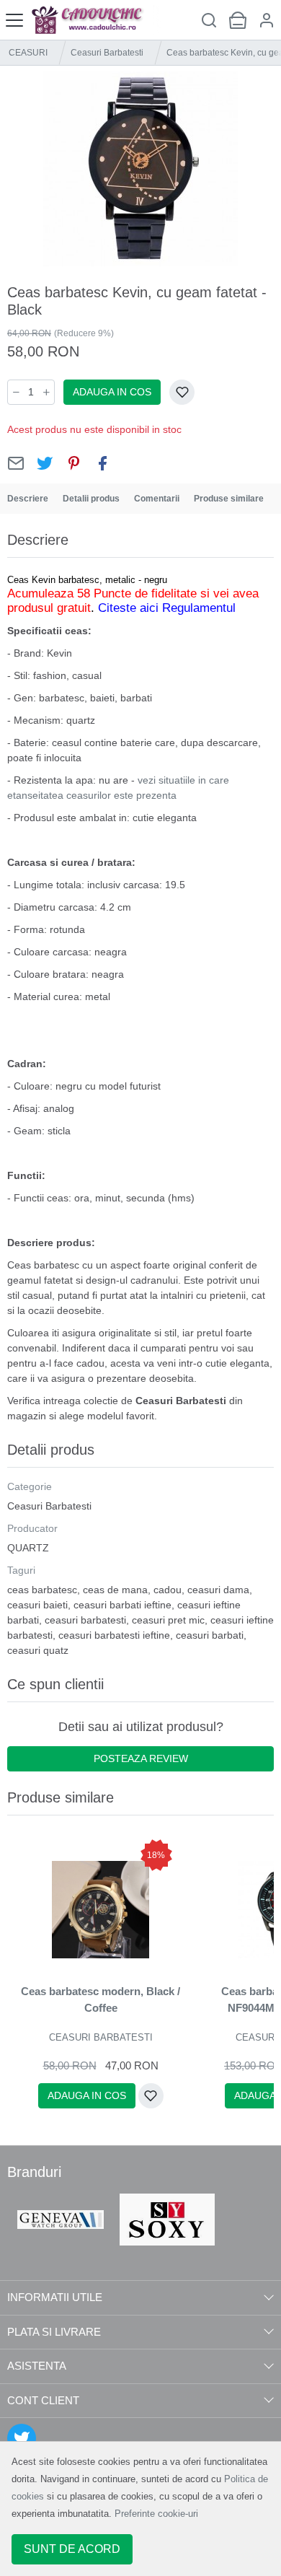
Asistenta (37, 2366)
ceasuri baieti (37, 1605)
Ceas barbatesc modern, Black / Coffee (101, 1999)
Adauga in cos (112, 392)
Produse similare (229, 499)
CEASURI (28, 53)
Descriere (28, 499)
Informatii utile (55, 2297)
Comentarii (157, 499)
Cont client (43, 2400)
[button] (267, 20)
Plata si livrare (54, 2332)
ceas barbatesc (42, 1590)
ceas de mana (115, 1590)
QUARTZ (28, 1548)
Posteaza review (141, 1758)
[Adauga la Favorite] (182, 392)
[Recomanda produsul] (16, 463)
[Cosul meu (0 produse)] (238, 20)
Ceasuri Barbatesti (107, 53)
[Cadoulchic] (95, 20)
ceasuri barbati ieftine (122, 1605)
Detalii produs (91, 499)
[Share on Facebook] (102, 463)
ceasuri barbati (210, 1635)
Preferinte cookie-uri (156, 2514)
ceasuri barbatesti (85, 1620)
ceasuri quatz (38, 1650)
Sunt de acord (72, 2549)
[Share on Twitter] (45, 463)
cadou (168, 1590)
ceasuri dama (218, 1590)
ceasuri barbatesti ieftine (114, 1635)
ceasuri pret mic (168, 1620)
